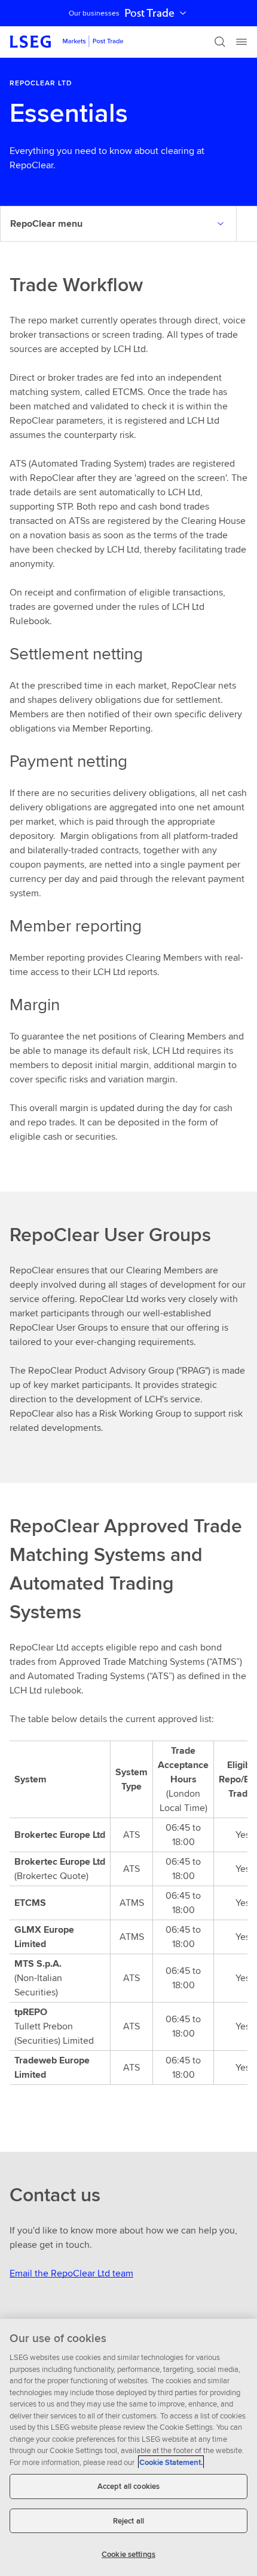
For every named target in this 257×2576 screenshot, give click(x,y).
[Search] (220, 42)
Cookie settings (128, 2554)
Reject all (128, 2521)
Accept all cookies (128, 2486)
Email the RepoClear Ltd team (71, 2273)
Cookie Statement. (171, 2462)
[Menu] (241, 42)
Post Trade (149, 13)
